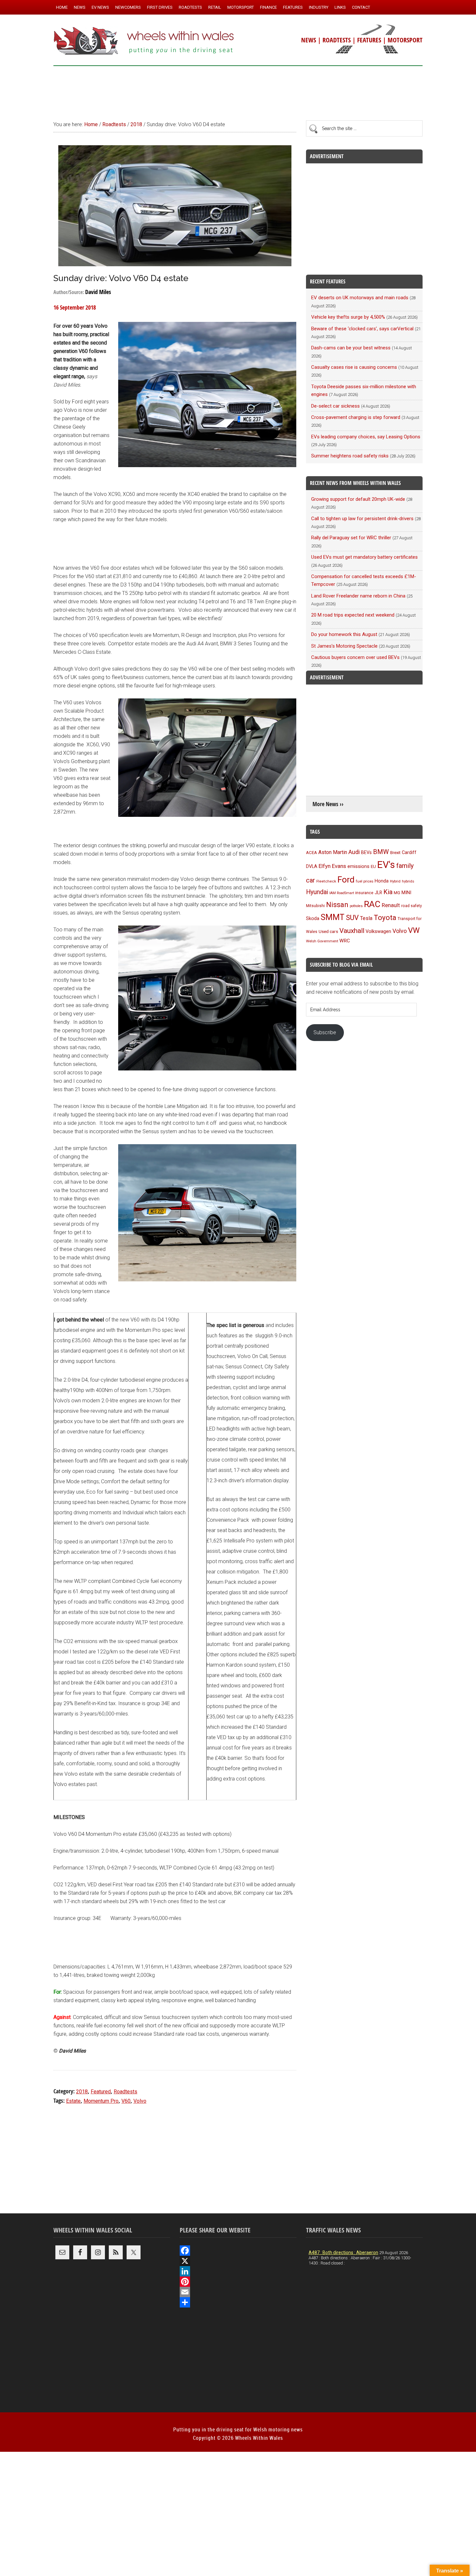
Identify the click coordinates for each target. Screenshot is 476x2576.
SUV (352, 918)
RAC (372, 904)
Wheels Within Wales (144, 41)
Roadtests (125, 2092)
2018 (82, 2092)
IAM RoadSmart (342, 893)
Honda (382, 881)
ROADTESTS (337, 40)
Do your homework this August (344, 634)
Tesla (366, 918)
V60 (126, 2101)
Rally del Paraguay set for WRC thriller (351, 538)
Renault (391, 905)
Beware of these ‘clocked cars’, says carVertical (362, 329)
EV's (386, 865)
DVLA (312, 866)
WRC (345, 941)
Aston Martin (333, 852)
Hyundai (317, 892)
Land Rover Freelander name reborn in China (358, 596)
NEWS (309, 40)
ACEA (312, 853)
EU (373, 866)
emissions (358, 866)
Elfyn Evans (332, 866)
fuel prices (365, 881)
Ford (346, 879)
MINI (406, 893)
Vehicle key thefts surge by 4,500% (348, 317)
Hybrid (395, 881)
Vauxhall (352, 931)
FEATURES (369, 40)
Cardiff (409, 853)
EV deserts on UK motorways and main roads (360, 298)
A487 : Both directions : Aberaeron (343, 2253)
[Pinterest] (238, 2282)
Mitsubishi (315, 906)
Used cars (328, 931)
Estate (73, 2101)
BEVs (366, 852)
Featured (101, 2092)
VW (414, 930)
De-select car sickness (335, 406)
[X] (238, 2261)
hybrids (408, 881)
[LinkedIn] (238, 2271)
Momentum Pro (101, 2101)
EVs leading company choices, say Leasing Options (366, 437)
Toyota (385, 917)
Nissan (337, 904)
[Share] (238, 2302)
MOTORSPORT (405, 40)
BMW (381, 852)
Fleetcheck (326, 881)
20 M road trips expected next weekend (353, 615)
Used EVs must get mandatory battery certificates (364, 557)
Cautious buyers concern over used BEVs (355, 657)
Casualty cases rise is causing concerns (354, 367)
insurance (364, 893)
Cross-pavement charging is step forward (356, 417)
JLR (378, 893)
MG (397, 893)
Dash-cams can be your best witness (351, 348)
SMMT (333, 917)
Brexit (395, 853)
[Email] (238, 2292)
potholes (356, 906)
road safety (412, 906)
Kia (388, 892)
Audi (354, 852)
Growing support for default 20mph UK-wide (358, 499)
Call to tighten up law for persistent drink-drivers (362, 519)
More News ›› (328, 804)
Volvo (140, 2101)
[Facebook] (238, 2251)
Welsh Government (322, 941)
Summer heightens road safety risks (350, 456)
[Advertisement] (238, 90)
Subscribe (325, 1032)
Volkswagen (378, 931)
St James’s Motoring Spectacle (344, 646)
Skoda (313, 918)
